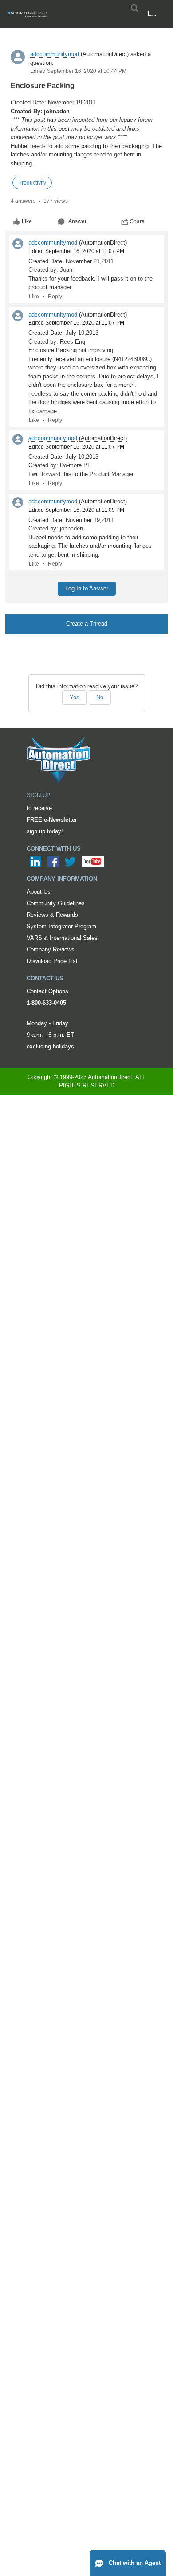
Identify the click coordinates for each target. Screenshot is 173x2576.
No (100, 697)
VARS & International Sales (62, 938)
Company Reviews (51, 949)
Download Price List (52, 961)
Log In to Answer (87, 588)
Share (137, 221)
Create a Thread (87, 624)
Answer (77, 221)
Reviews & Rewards (52, 915)
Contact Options (47, 991)
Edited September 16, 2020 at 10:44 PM (78, 71)
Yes (75, 697)
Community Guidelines (56, 903)
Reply (55, 297)
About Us (39, 892)
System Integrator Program (61, 926)
